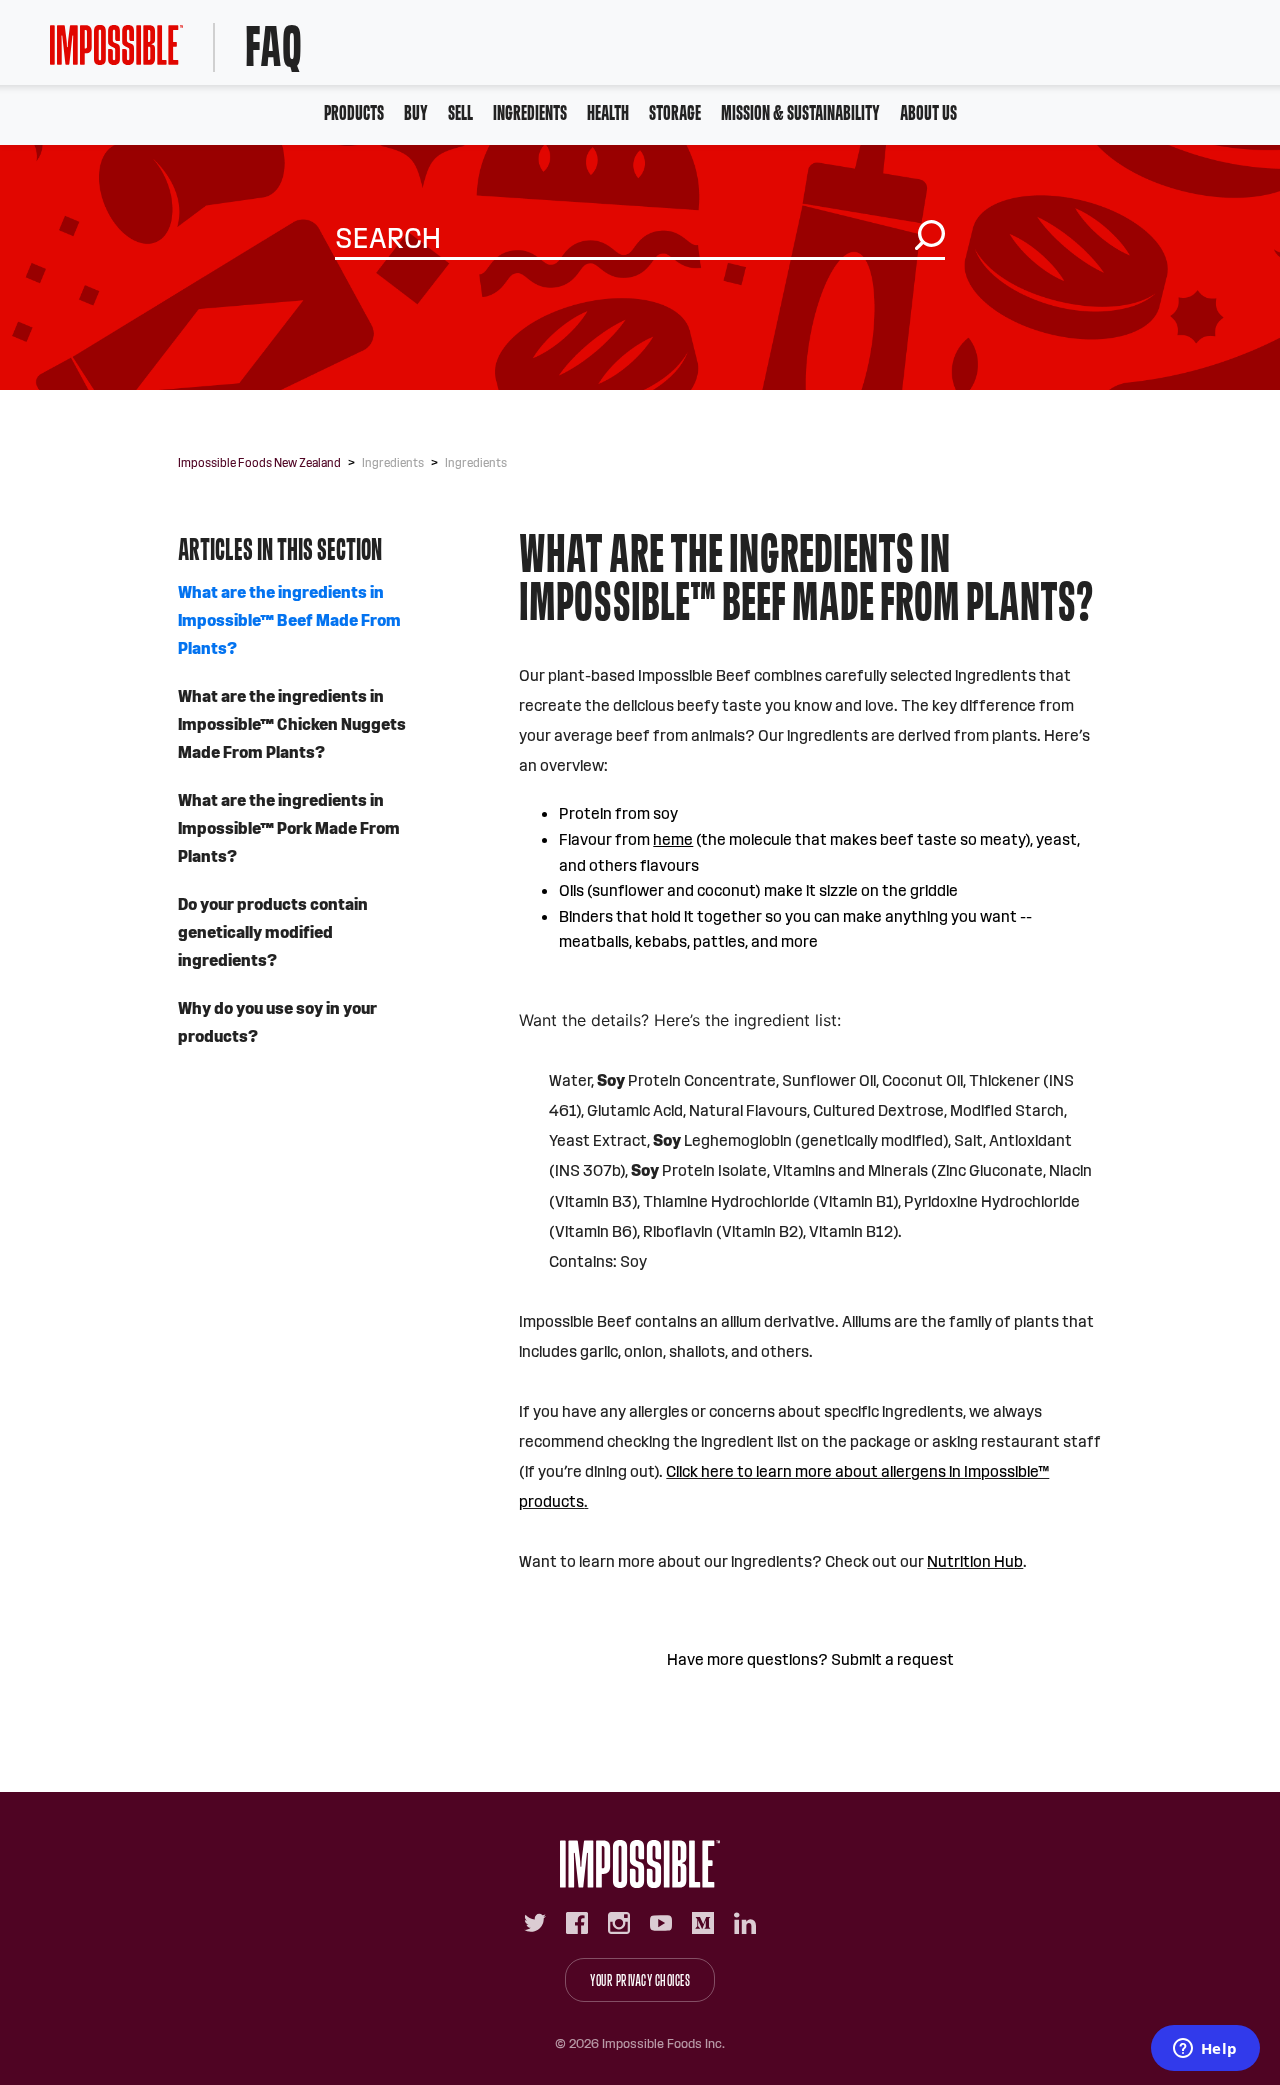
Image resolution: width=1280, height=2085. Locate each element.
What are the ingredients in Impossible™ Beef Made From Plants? (289, 620)
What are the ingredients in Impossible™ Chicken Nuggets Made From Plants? (292, 724)
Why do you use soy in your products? (277, 1022)
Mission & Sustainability (800, 112)
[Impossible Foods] (640, 1864)
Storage (675, 112)
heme (673, 839)
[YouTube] (661, 1923)
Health (608, 112)
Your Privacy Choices (640, 1980)
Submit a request (892, 1659)
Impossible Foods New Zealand (259, 463)
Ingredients (530, 112)
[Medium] (703, 1923)
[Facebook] (577, 1923)
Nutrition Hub (975, 1561)
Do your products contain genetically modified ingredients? (273, 932)
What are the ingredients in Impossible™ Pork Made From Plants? (289, 828)
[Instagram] (619, 1923)
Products (354, 112)
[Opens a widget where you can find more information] (1205, 2050)
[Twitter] (535, 1923)
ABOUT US (928, 112)
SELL (460, 112)
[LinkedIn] (745, 1923)
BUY (416, 112)
